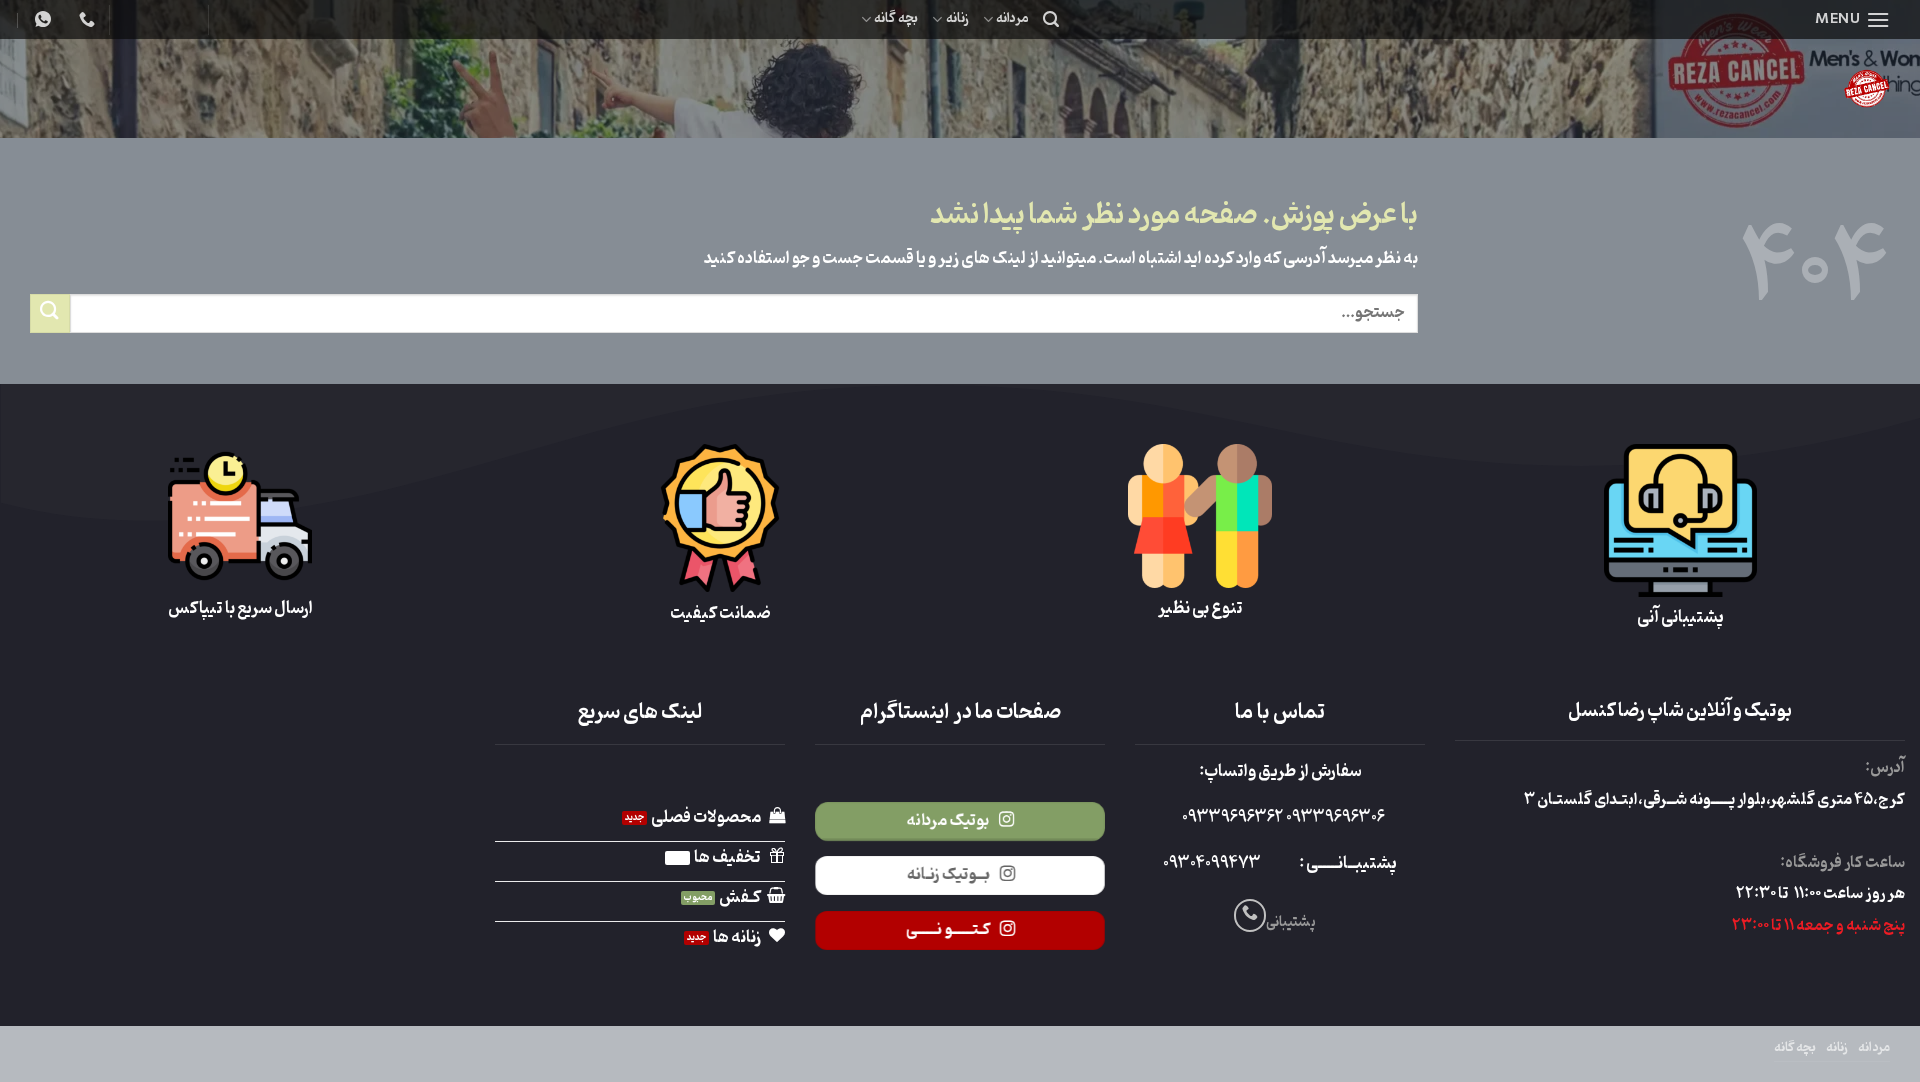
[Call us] (1250, 915)
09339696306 (1334, 818)
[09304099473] (84, 19)
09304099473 (1212, 864)
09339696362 (1232, 818)
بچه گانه (896, 18)
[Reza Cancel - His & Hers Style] (1710, 88)
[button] (1852, 19)
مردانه (1012, 18)
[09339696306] (40, 19)
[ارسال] (50, 313)
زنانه (957, 18)
